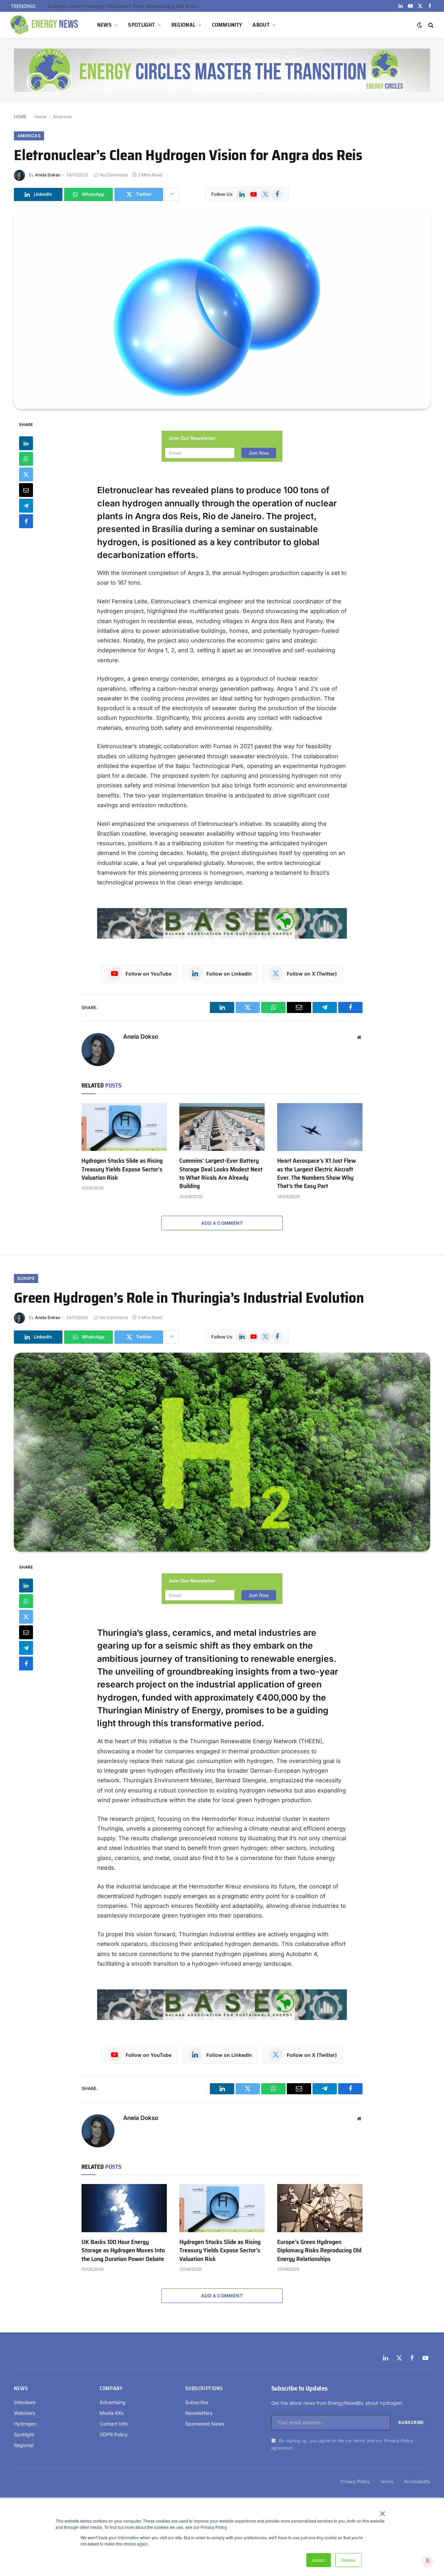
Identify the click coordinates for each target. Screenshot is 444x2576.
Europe (26, 1278)
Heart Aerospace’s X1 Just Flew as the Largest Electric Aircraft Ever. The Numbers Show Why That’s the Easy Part (317, 1173)
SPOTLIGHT (141, 25)
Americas (62, 117)
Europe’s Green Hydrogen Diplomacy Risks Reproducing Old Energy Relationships (126, 6)
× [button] (382, 2511)
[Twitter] (26, 474)
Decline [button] (348, 2560)
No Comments (114, 175)
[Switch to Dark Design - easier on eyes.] (420, 25)
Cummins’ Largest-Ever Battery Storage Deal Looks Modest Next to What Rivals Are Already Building (221, 1173)
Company (111, 2389)
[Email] (26, 490)
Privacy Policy (399, 2441)
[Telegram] (26, 505)
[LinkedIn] (26, 443)
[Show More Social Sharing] (172, 194)
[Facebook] (26, 521)
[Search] (430, 25)
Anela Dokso (48, 175)
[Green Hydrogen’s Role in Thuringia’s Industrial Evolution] (222, 1452)
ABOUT (261, 25)
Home (41, 117)
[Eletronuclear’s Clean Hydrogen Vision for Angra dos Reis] (222, 309)
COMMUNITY (227, 25)
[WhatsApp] (26, 459)
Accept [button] (319, 2560)
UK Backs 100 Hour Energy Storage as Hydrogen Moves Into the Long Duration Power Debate (123, 2250)
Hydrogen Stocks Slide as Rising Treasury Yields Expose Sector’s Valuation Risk (122, 1169)
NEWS (104, 25)
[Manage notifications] (428, 2561)
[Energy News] (45, 25)
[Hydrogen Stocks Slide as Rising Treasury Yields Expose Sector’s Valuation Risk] (124, 1127)
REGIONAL (183, 25)
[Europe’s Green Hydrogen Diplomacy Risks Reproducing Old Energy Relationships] (320, 2208)
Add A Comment (222, 1223)
